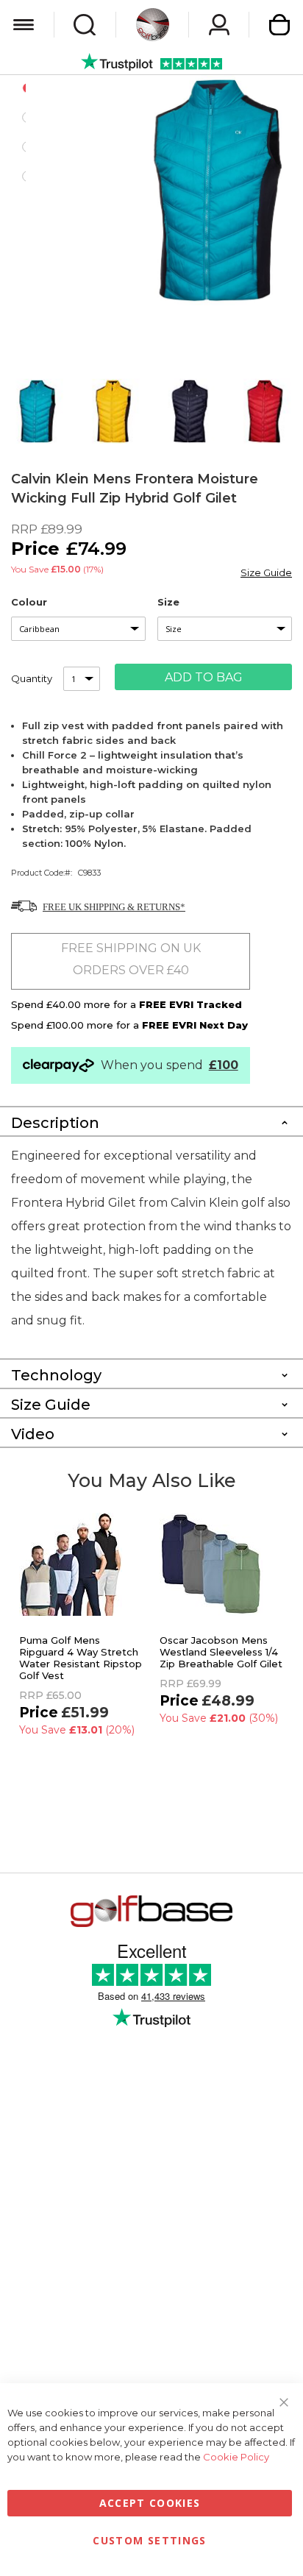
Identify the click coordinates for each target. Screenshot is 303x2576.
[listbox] (78, 629)
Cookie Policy (236, 2457)
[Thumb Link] (37, 411)
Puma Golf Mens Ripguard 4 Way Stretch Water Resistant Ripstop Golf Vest (81, 1658)
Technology (56, 1375)
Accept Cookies (150, 2503)
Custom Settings (149, 2540)
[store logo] (153, 25)
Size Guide (266, 572)
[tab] (151, 1121)
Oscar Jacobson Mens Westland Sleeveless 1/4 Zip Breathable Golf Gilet (221, 1652)
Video (33, 1434)
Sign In (219, 25)
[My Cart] (279, 25)
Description (55, 1123)
